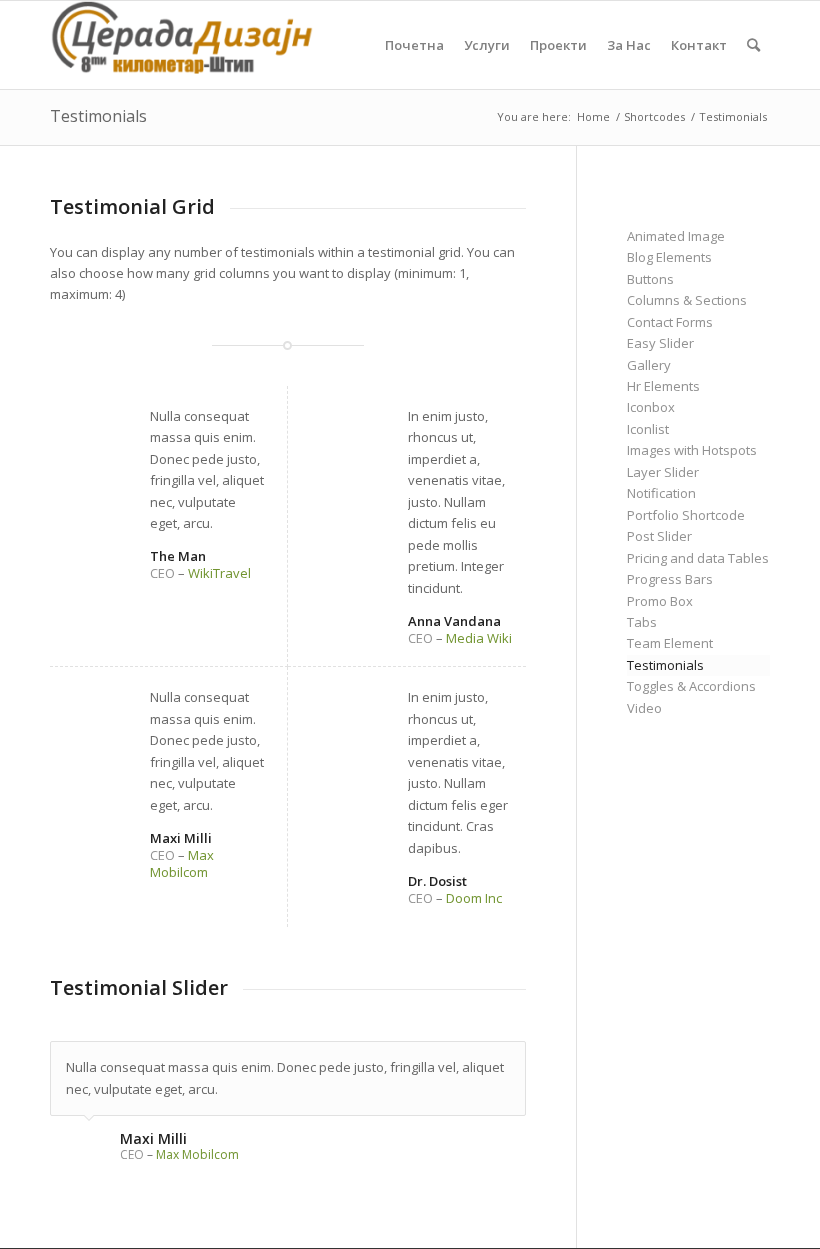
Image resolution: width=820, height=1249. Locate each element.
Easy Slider (660, 343)
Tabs (642, 622)
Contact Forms (670, 322)
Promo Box (660, 601)
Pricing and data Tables (698, 558)
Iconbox (651, 407)
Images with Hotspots (692, 450)
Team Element (670, 643)
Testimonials (98, 116)
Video (644, 708)
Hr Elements (663, 386)
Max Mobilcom (182, 863)
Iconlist (648, 429)
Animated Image (676, 236)
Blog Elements (669, 257)
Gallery (649, 365)
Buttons (650, 279)
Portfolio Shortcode (686, 515)
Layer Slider (663, 472)
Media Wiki (479, 638)
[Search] (753, 45)
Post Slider (659, 536)
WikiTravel (219, 573)
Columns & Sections (687, 300)
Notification (661, 493)
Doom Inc (474, 898)
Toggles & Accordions (691, 686)
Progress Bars (670, 579)
